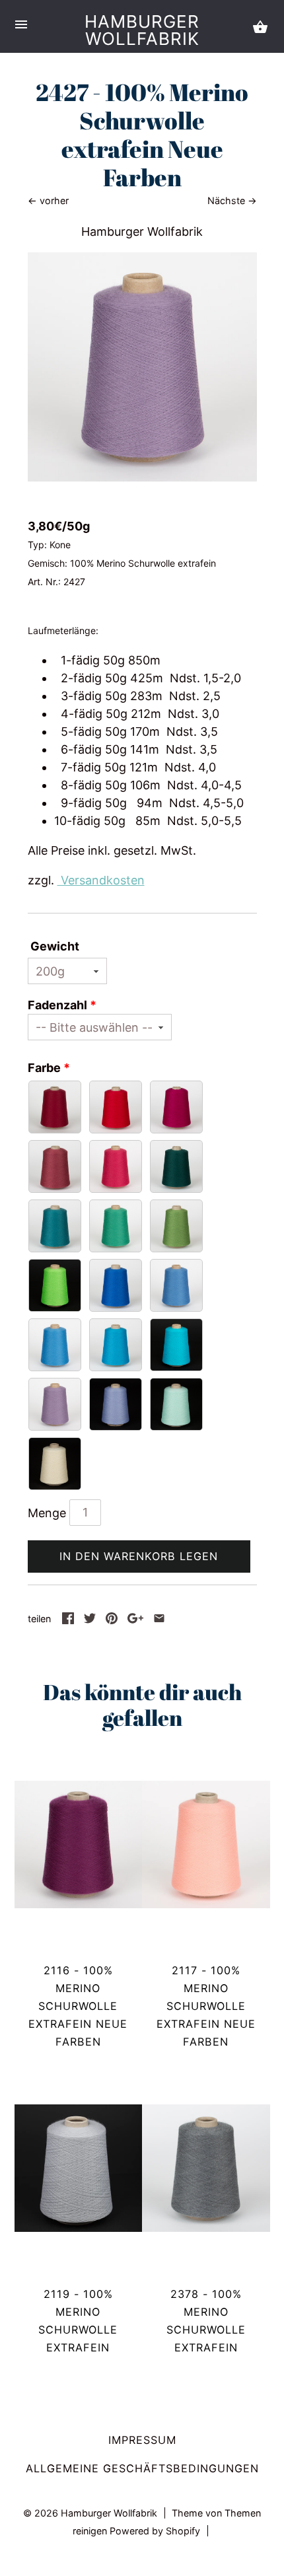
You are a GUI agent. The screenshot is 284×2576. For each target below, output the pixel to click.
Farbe (44, 1068)
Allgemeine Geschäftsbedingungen (142, 2468)
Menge (47, 1513)
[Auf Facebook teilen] (68, 1620)
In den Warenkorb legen (139, 1556)
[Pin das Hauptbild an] (112, 1620)
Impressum (142, 2440)
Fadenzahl (57, 1005)
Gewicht (55, 946)
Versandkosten (101, 880)
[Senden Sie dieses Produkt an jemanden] (159, 1620)
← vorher (48, 200)
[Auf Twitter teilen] (90, 1620)
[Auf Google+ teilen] (135, 1620)
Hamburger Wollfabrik (142, 30)
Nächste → (232, 200)
